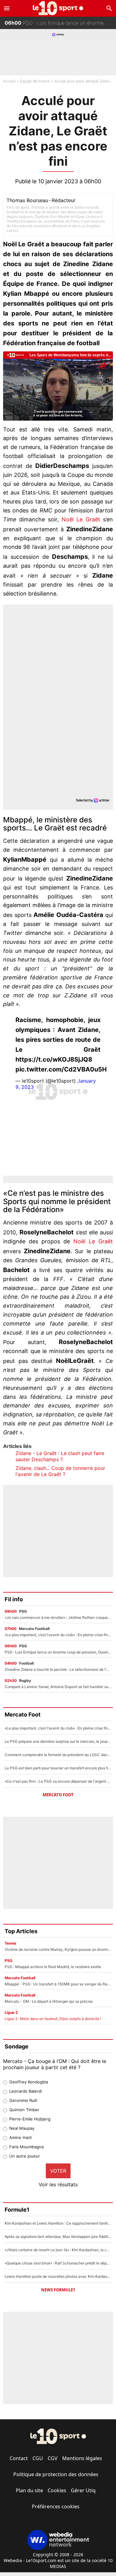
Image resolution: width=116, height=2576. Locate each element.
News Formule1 (58, 2290)
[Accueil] (58, 8)
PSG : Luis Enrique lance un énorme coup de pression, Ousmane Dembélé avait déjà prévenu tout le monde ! (60, 22)
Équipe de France (35, 81)
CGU (38, 2458)
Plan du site (29, 2490)
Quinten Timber (24, 2110)
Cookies (57, 2490)
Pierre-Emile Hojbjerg (30, 2119)
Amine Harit (21, 2137)
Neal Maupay (22, 2128)
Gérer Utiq (83, 2490)
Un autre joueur (25, 2156)
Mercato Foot (58, 1795)
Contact (19, 2458)
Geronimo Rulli (23, 2100)
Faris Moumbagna (26, 2147)
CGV (53, 2458)
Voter (58, 2171)
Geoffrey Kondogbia (29, 2082)
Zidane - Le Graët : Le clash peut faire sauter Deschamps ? (60, 1456)
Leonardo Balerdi (26, 2091)
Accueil (9, 81)
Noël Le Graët (81, 519)
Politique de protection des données (56, 2474)
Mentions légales (82, 2458)
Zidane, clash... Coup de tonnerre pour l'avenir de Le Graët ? (60, 1471)
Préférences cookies (56, 2506)
